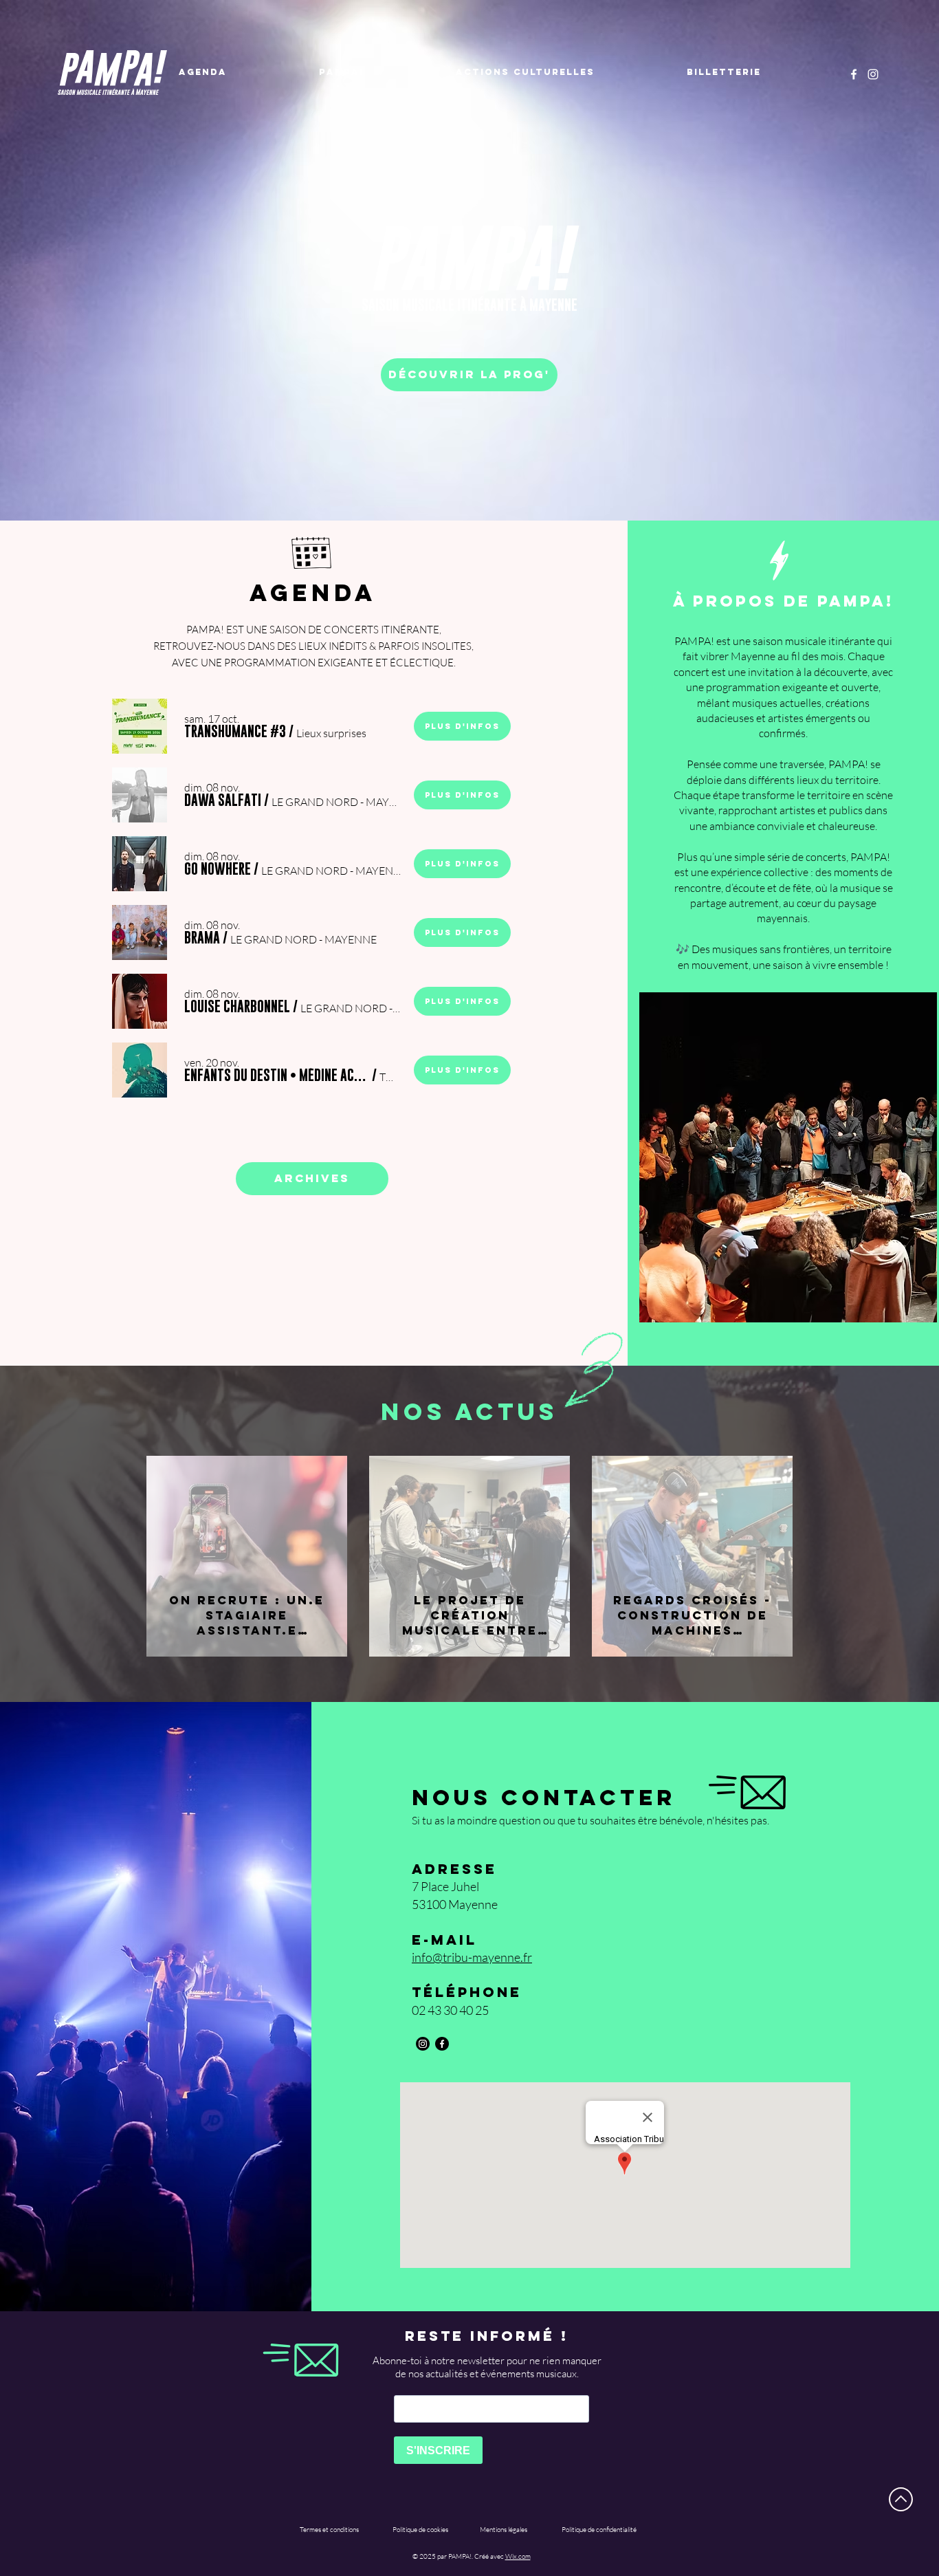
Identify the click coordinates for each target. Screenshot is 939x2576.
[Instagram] (873, 74)
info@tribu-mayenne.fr (472, 1957)
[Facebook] (854, 74)
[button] (235, 732)
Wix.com (518, 2556)
